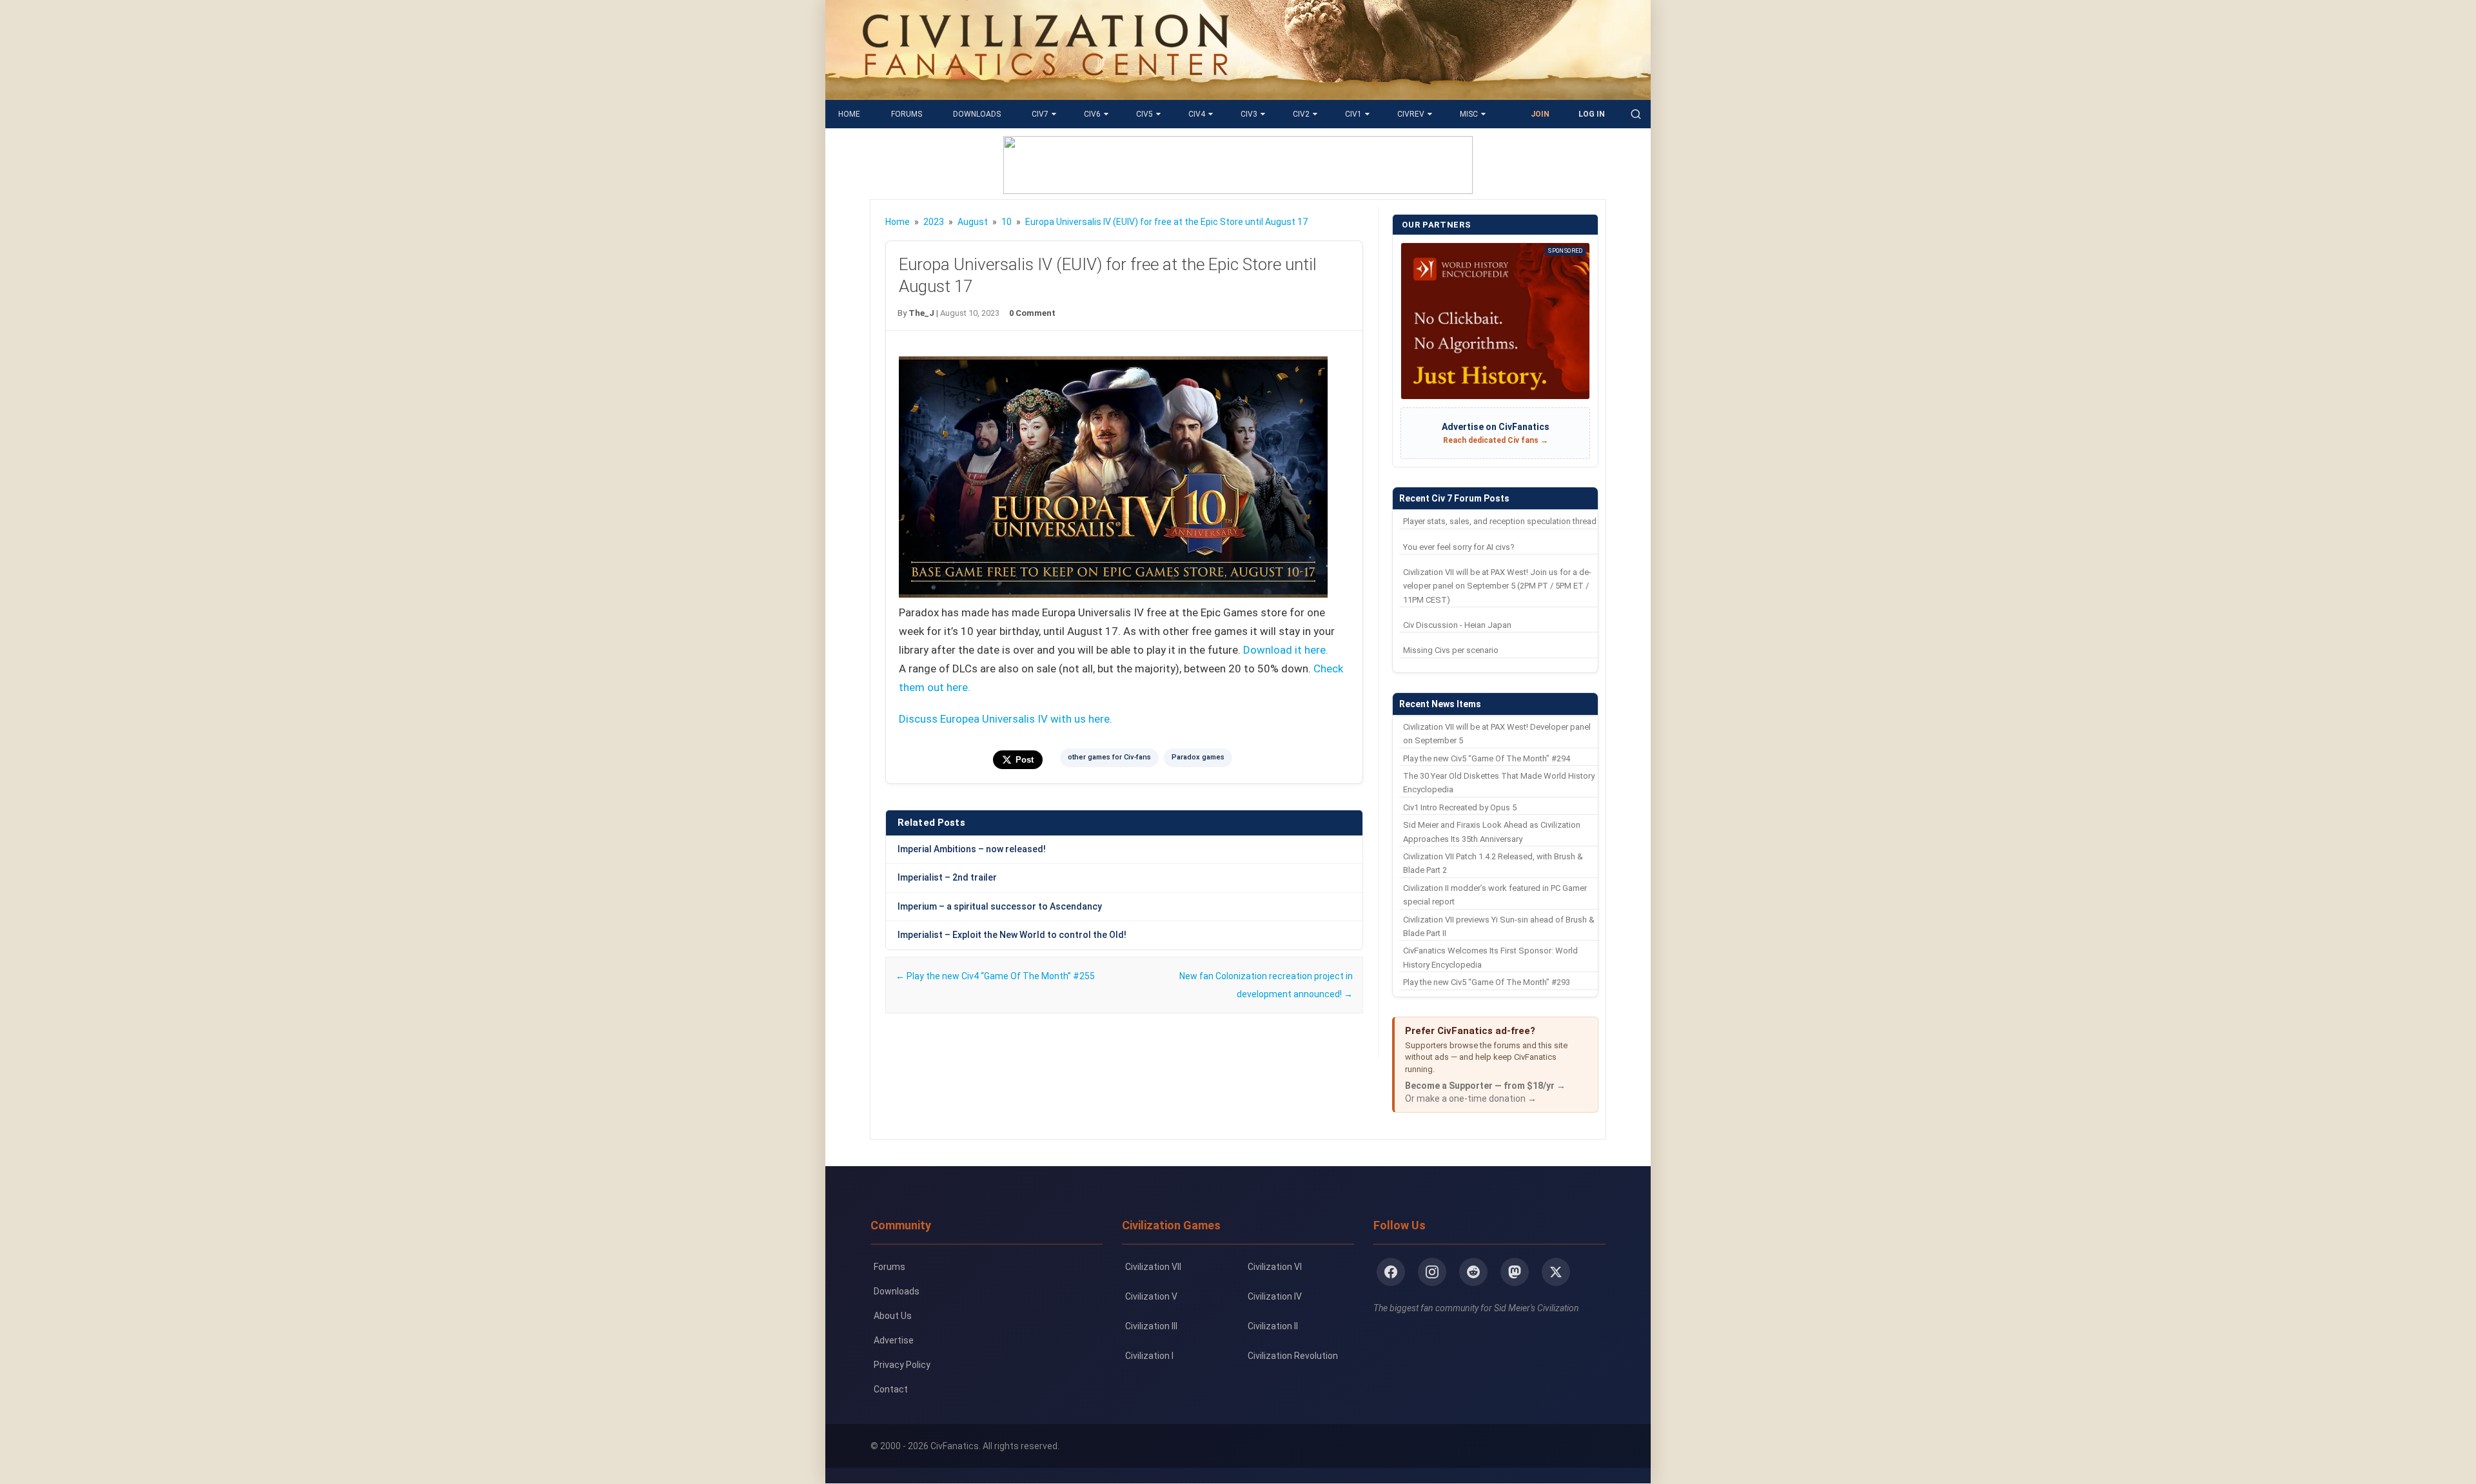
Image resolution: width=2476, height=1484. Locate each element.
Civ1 (1353, 114)
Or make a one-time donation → (1471, 1098)
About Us (893, 1316)
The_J (921, 313)
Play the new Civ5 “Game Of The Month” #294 (1487, 758)
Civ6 (1092, 114)
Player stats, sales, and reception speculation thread (1500, 521)
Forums (907, 114)
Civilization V (1151, 1296)
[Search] (1636, 114)
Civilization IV (1275, 1296)
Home (849, 114)
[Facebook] (1391, 1272)
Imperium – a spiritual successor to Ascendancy (1000, 906)
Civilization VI (1275, 1267)
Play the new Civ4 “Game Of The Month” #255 (995, 976)
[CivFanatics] (1046, 90)
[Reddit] (1473, 1272)
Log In (1592, 114)
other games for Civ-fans (1109, 757)
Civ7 (1040, 114)
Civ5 (1145, 114)
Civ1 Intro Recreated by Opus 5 (1460, 807)
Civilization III (1151, 1326)
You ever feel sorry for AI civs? (1459, 547)
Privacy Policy (902, 1365)
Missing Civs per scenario (1451, 650)
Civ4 (1197, 114)
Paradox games (1198, 757)
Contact (891, 1389)
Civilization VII (1153, 1267)
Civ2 (1301, 114)
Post (1025, 760)
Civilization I (1149, 1356)
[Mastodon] (1515, 1272)
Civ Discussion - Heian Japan (1457, 625)
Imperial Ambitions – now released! (972, 849)
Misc (1469, 114)
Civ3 (1249, 114)
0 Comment (1032, 313)
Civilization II (1273, 1326)
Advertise (894, 1340)
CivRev (1411, 114)
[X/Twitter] (1556, 1272)
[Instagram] (1432, 1272)
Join (1540, 114)
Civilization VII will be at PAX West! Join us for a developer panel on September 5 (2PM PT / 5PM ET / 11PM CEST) (1497, 586)
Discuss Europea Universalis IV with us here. (1006, 719)
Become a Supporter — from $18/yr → (1485, 1086)
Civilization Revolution (1293, 1356)
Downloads (977, 114)
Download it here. (1286, 650)
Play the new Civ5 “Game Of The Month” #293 (1487, 982)
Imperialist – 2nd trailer (947, 877)
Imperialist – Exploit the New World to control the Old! (1012, 935)
